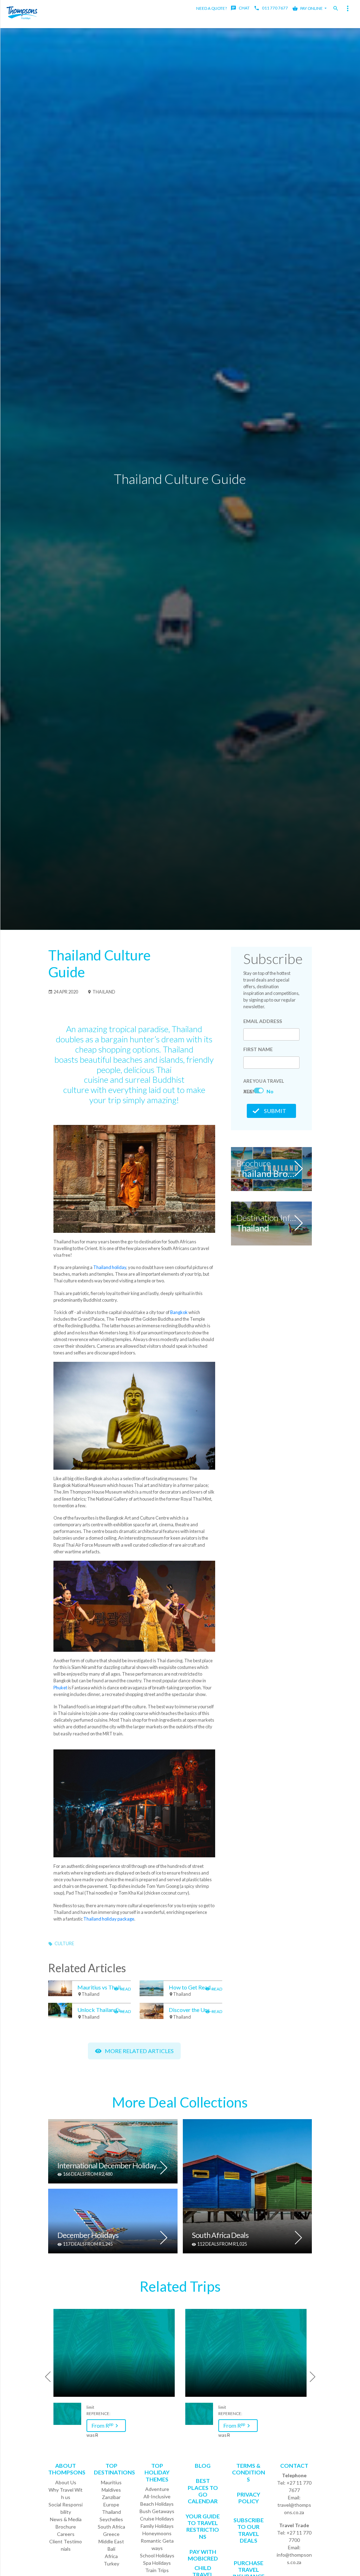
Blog (203, 2465)
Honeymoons (157, 2533)
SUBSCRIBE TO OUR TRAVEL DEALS (249, 2530)
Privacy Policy (249, 2498)
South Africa (111, 2527)
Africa (111, 2556)
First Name (258, 1049)
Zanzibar (111, 2497)
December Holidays (88, 2236)
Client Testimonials (66, 2545)
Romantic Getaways (157, 2544)
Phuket (60, 1688)
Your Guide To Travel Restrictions (203, 2526)
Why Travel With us (66, 2493)
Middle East (111, 2541)
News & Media (66, 2519)
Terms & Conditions (249, 2472)
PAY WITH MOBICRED (203, 2555)
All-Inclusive (157, 2496)
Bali (111, 2549)
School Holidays (157, 2555)
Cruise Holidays (157, 2519)
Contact (294, 2465)
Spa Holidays (157, 2563)
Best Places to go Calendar (203, 2491)
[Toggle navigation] (348, 8)
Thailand (104, 992)
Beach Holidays (157, 2504)
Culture (64, 1943)
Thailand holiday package (109, 1919)
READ (125, 1989)
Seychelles (111, 2519)
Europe (111, 2504)
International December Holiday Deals (110, 2166)
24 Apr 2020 (65, 992)
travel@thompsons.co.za (294, 2509)
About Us (66, 2482)
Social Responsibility (66, 2508)
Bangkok (179, 1312)
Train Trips (157, 2570)
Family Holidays (157, 2526)
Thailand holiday (110, 1267)
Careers (66, 2534)
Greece (111, 2534)
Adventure (157, 2489)
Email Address (263, 1021)
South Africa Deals (220, 2236)
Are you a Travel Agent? (264, 1082)
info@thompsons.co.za (294, 2558)
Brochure (66, 2527)
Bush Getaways (157, 2511)
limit (90, 2407)
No (270, 1091)
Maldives (111, 2490)
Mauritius (111, 2482)
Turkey (111, 2564)
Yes (248, 1091)
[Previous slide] (45, 2377)
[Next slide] (315, 2377)
